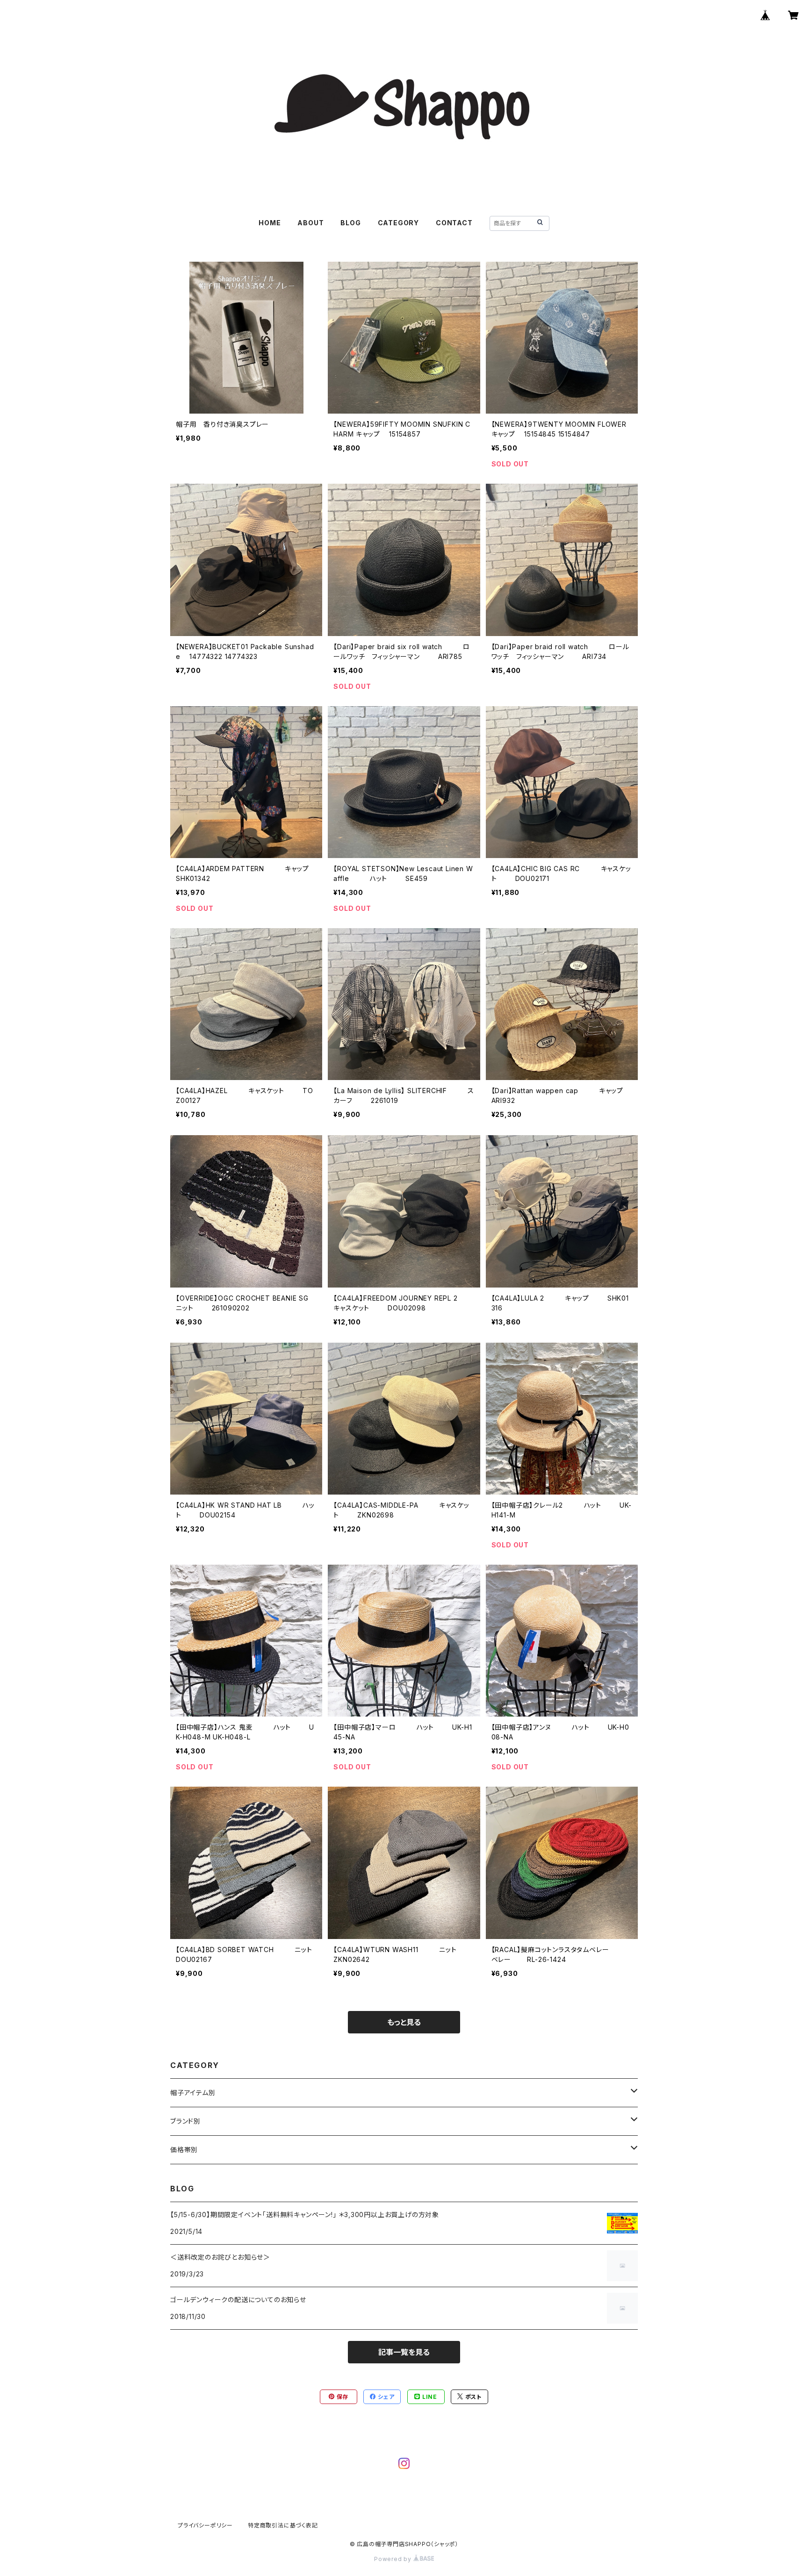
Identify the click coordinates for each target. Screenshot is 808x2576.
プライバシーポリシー (205, 2525)
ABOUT (310, 223)
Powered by (394, 2559)
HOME (270, 223)
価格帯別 (184, 2150)
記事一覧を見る (404, 2352)
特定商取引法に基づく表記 (283, 2525)
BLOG (350, 223)
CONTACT (454, 223)
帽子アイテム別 (193, 2093)
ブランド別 (185, 2121)
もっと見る (404, 2022)
